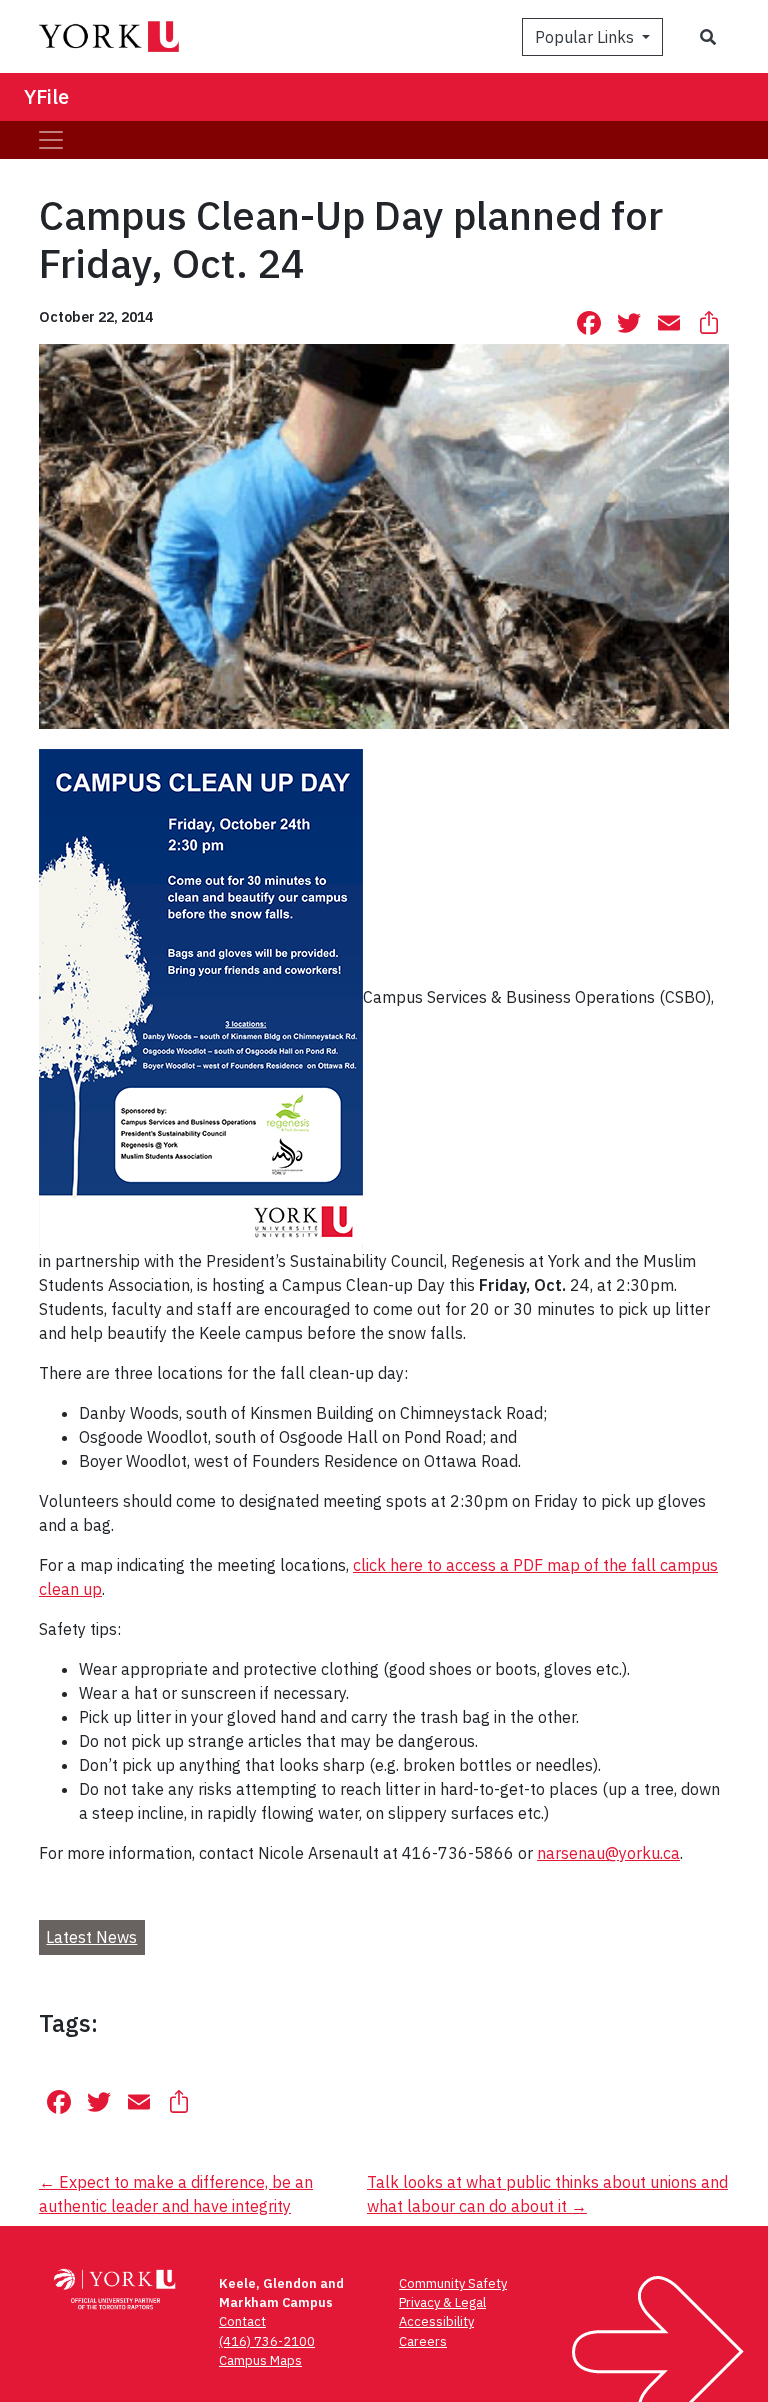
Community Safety (453, 2283)
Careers (423, 2341)
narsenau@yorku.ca (608, 1853)
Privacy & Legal (442, 2302)
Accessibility (436, 2321)
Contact (242, 2321)
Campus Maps (260, 2360)
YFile (46, 96)
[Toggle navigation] (51, 140)
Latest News (91, 1937)
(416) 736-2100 (267, 2341)
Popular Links (586, 37)
